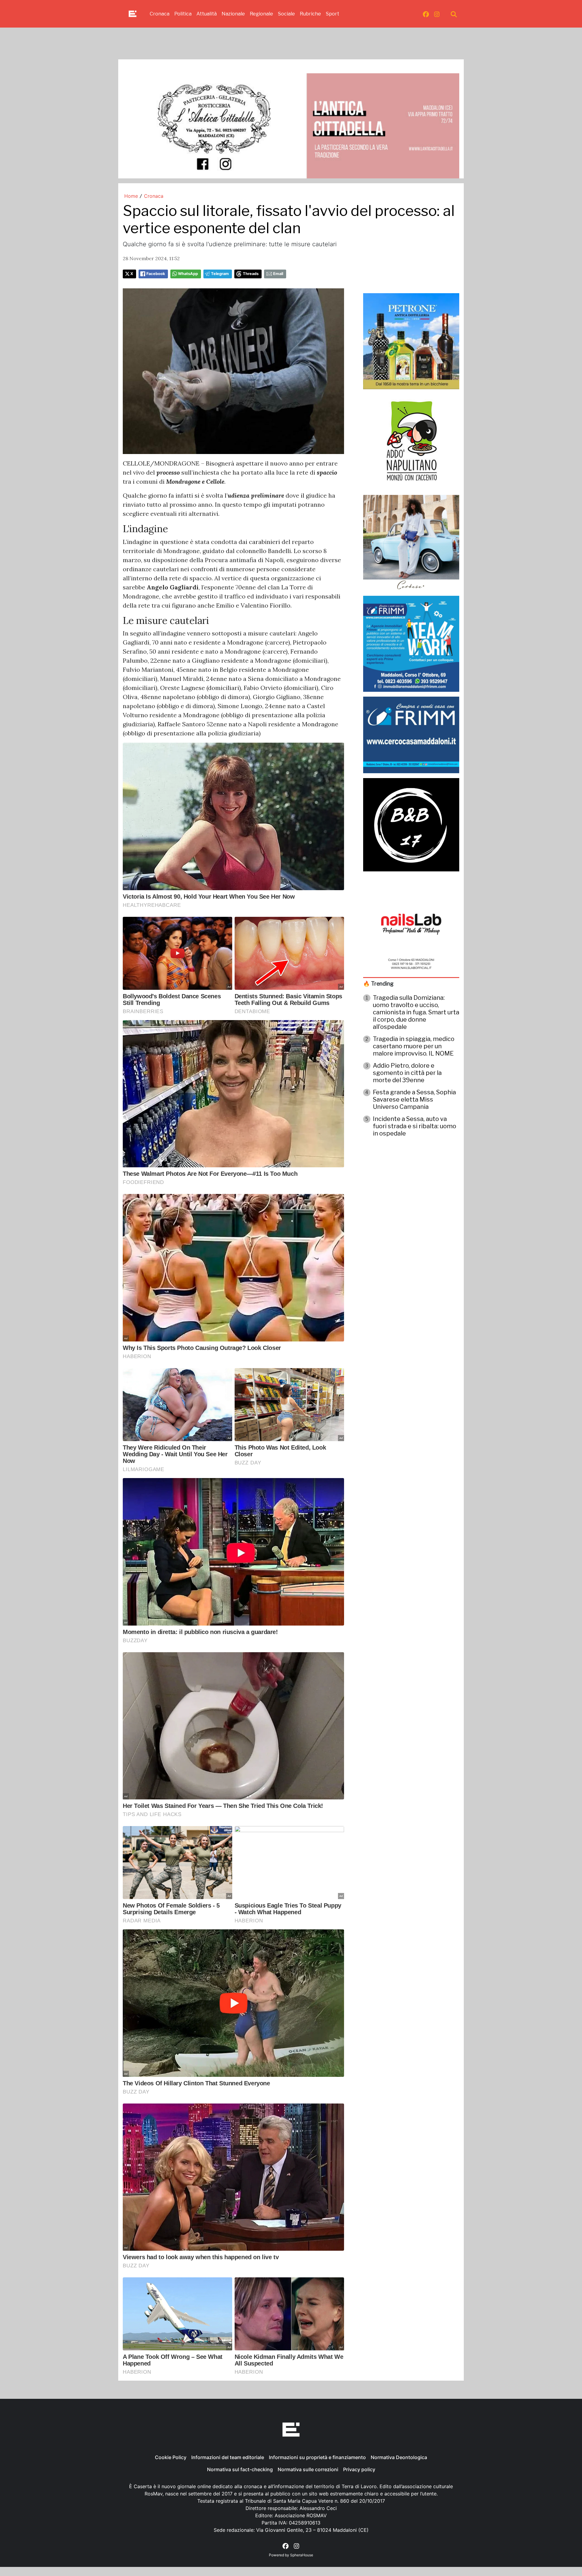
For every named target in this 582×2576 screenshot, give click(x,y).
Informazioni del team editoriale (228, 2457)
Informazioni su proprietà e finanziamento (317, 2457)
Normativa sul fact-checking (240, 2469)
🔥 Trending (378, 984)
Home (131, 196)
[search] (454, 14)
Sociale (286, 14)
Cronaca (160, 14)
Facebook (156, 274)
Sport (333, 14)
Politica (183, 14)
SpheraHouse (302, 2555)
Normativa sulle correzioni (308, 2469)
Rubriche (310, 14)
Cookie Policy (171, 2457)
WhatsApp (188, 274)
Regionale (261, 14)
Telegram (220, 274)
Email (278, 274)
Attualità (207, 14)
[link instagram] (437, 14)
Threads (251, 274)
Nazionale (233, 14)
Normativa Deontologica (399, 2457)
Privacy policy (359, 2469)
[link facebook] (426, 14)
